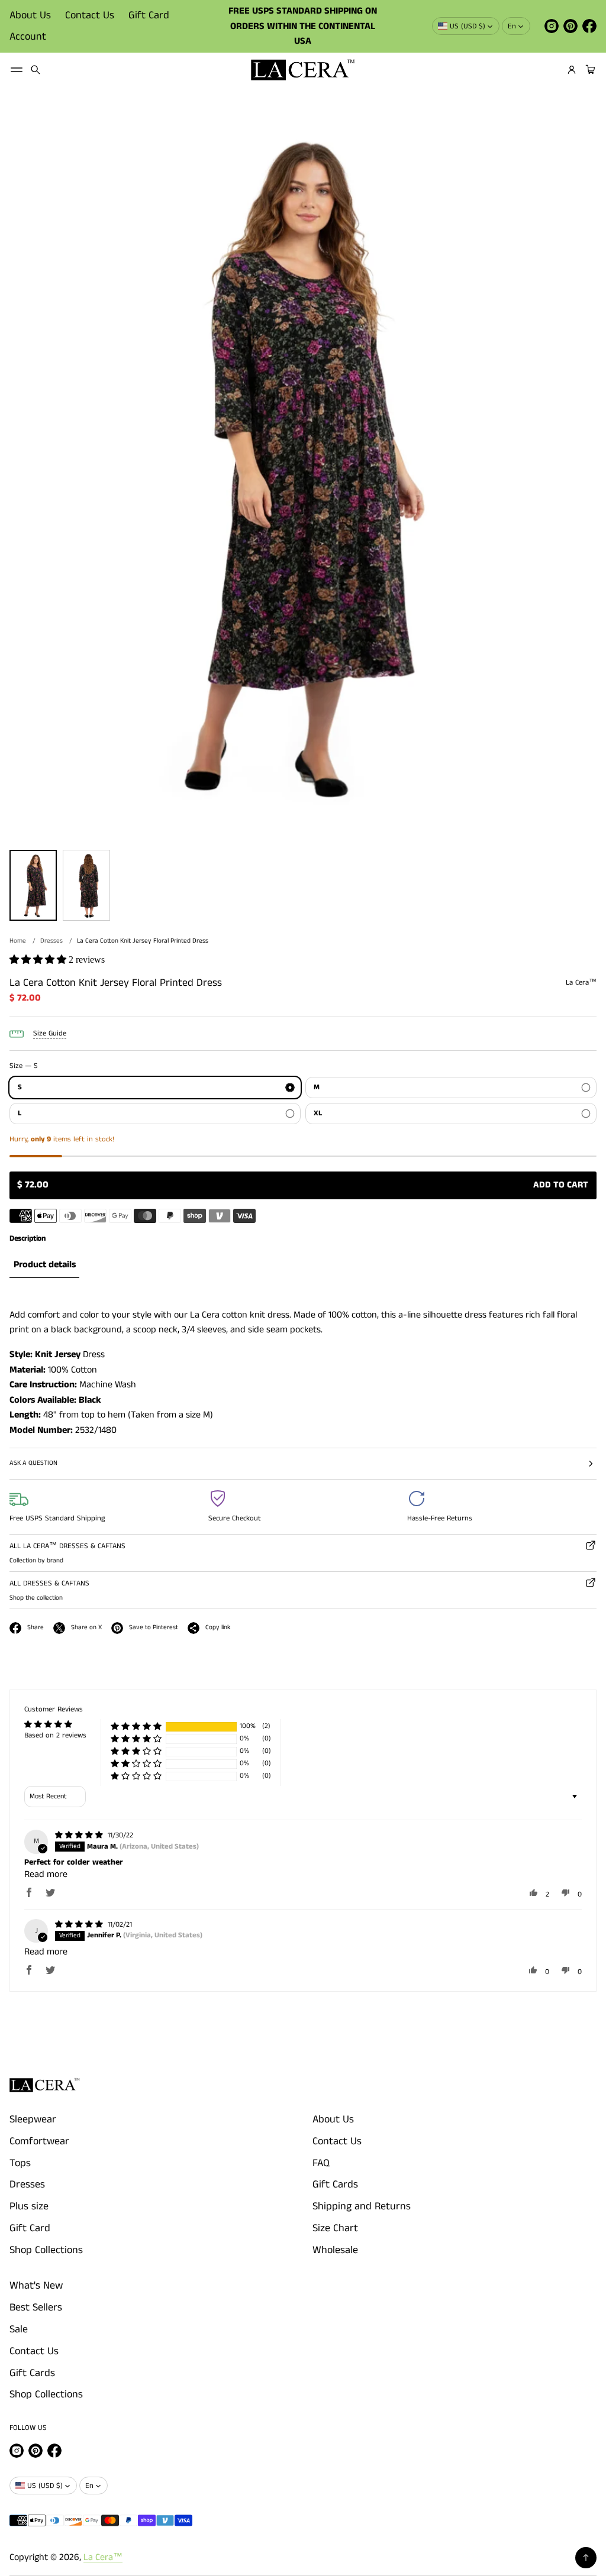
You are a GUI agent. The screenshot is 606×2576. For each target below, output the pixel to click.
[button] (36, 70)
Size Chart (335, 2228)
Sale (19, 2329)
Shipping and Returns (362, 2206)
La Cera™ (103, 2557)
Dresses (51, 941)
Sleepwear (33, 2119)
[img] (80, 1835)
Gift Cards (335, 2185)
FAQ (321, 2163)
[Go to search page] (36, 70)
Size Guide (50, 1033)
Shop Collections (46, 2250)
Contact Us (90, 15)
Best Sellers (36, 2308)
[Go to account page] (572, 70)
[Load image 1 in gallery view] (33, 885)
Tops (20, 2163)
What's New (36, 2286)
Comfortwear (39, 2141)
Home (18, 941)
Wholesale (335, 2250)
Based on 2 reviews (55, 1735)
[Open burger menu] (17, 70)
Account (28, 37)
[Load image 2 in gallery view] (86, 885)
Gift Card (149, 15)
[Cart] (589, 70)
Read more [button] (46, 1874)
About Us (30, 15)
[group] (44, 1265)
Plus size (29, 2206)
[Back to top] (586, 2558)
